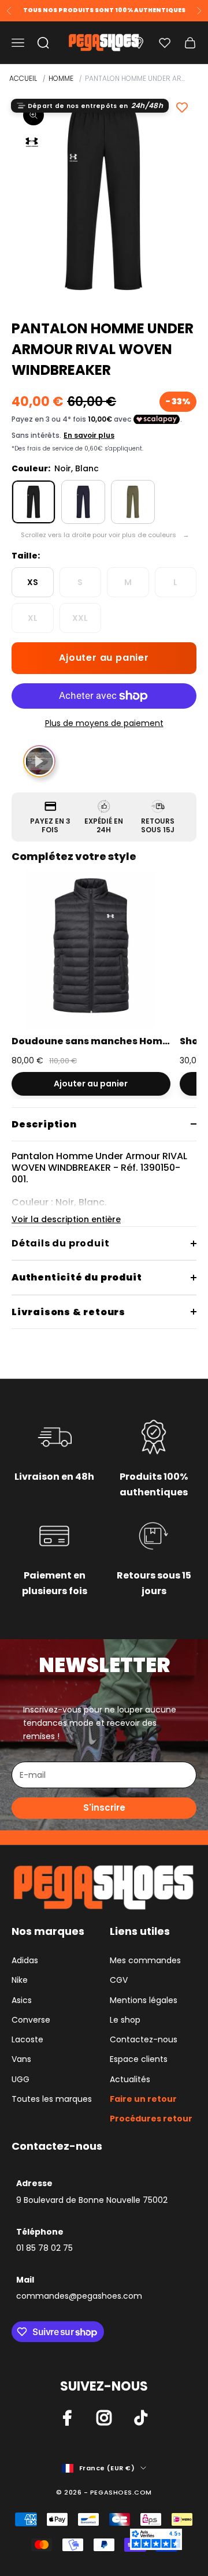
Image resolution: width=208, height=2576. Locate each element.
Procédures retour (151, 2119)
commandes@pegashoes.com (79, 2296)
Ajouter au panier (104, 658)
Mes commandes (145, 1960)
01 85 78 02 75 (44, 2248)
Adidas (25, 1960)
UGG (21, 2079)
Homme (61, 78)
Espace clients (139, 2059)
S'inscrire (104, 1808)
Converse (31, 2020)
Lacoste (27, 2039)
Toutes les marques (52, 2099)
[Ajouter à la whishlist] (182, 107)
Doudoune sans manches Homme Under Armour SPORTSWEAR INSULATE (91, 1041)
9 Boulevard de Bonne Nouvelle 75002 (92, 2200)
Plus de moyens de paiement (104, 723)
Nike (20, 1980)
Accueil (23, 78)
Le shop (125, 2020)
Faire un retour (143, 2099)
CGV (119, 1980)
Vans (21, 2059)
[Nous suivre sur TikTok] (141, 2418)
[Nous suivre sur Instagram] (104, 2418)
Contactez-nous (144, 2039)
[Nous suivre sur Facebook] (67, 2418)
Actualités (130, 2079)
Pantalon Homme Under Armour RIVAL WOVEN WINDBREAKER (135, 78)
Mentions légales (144, 2000)
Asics (22, 2000)
